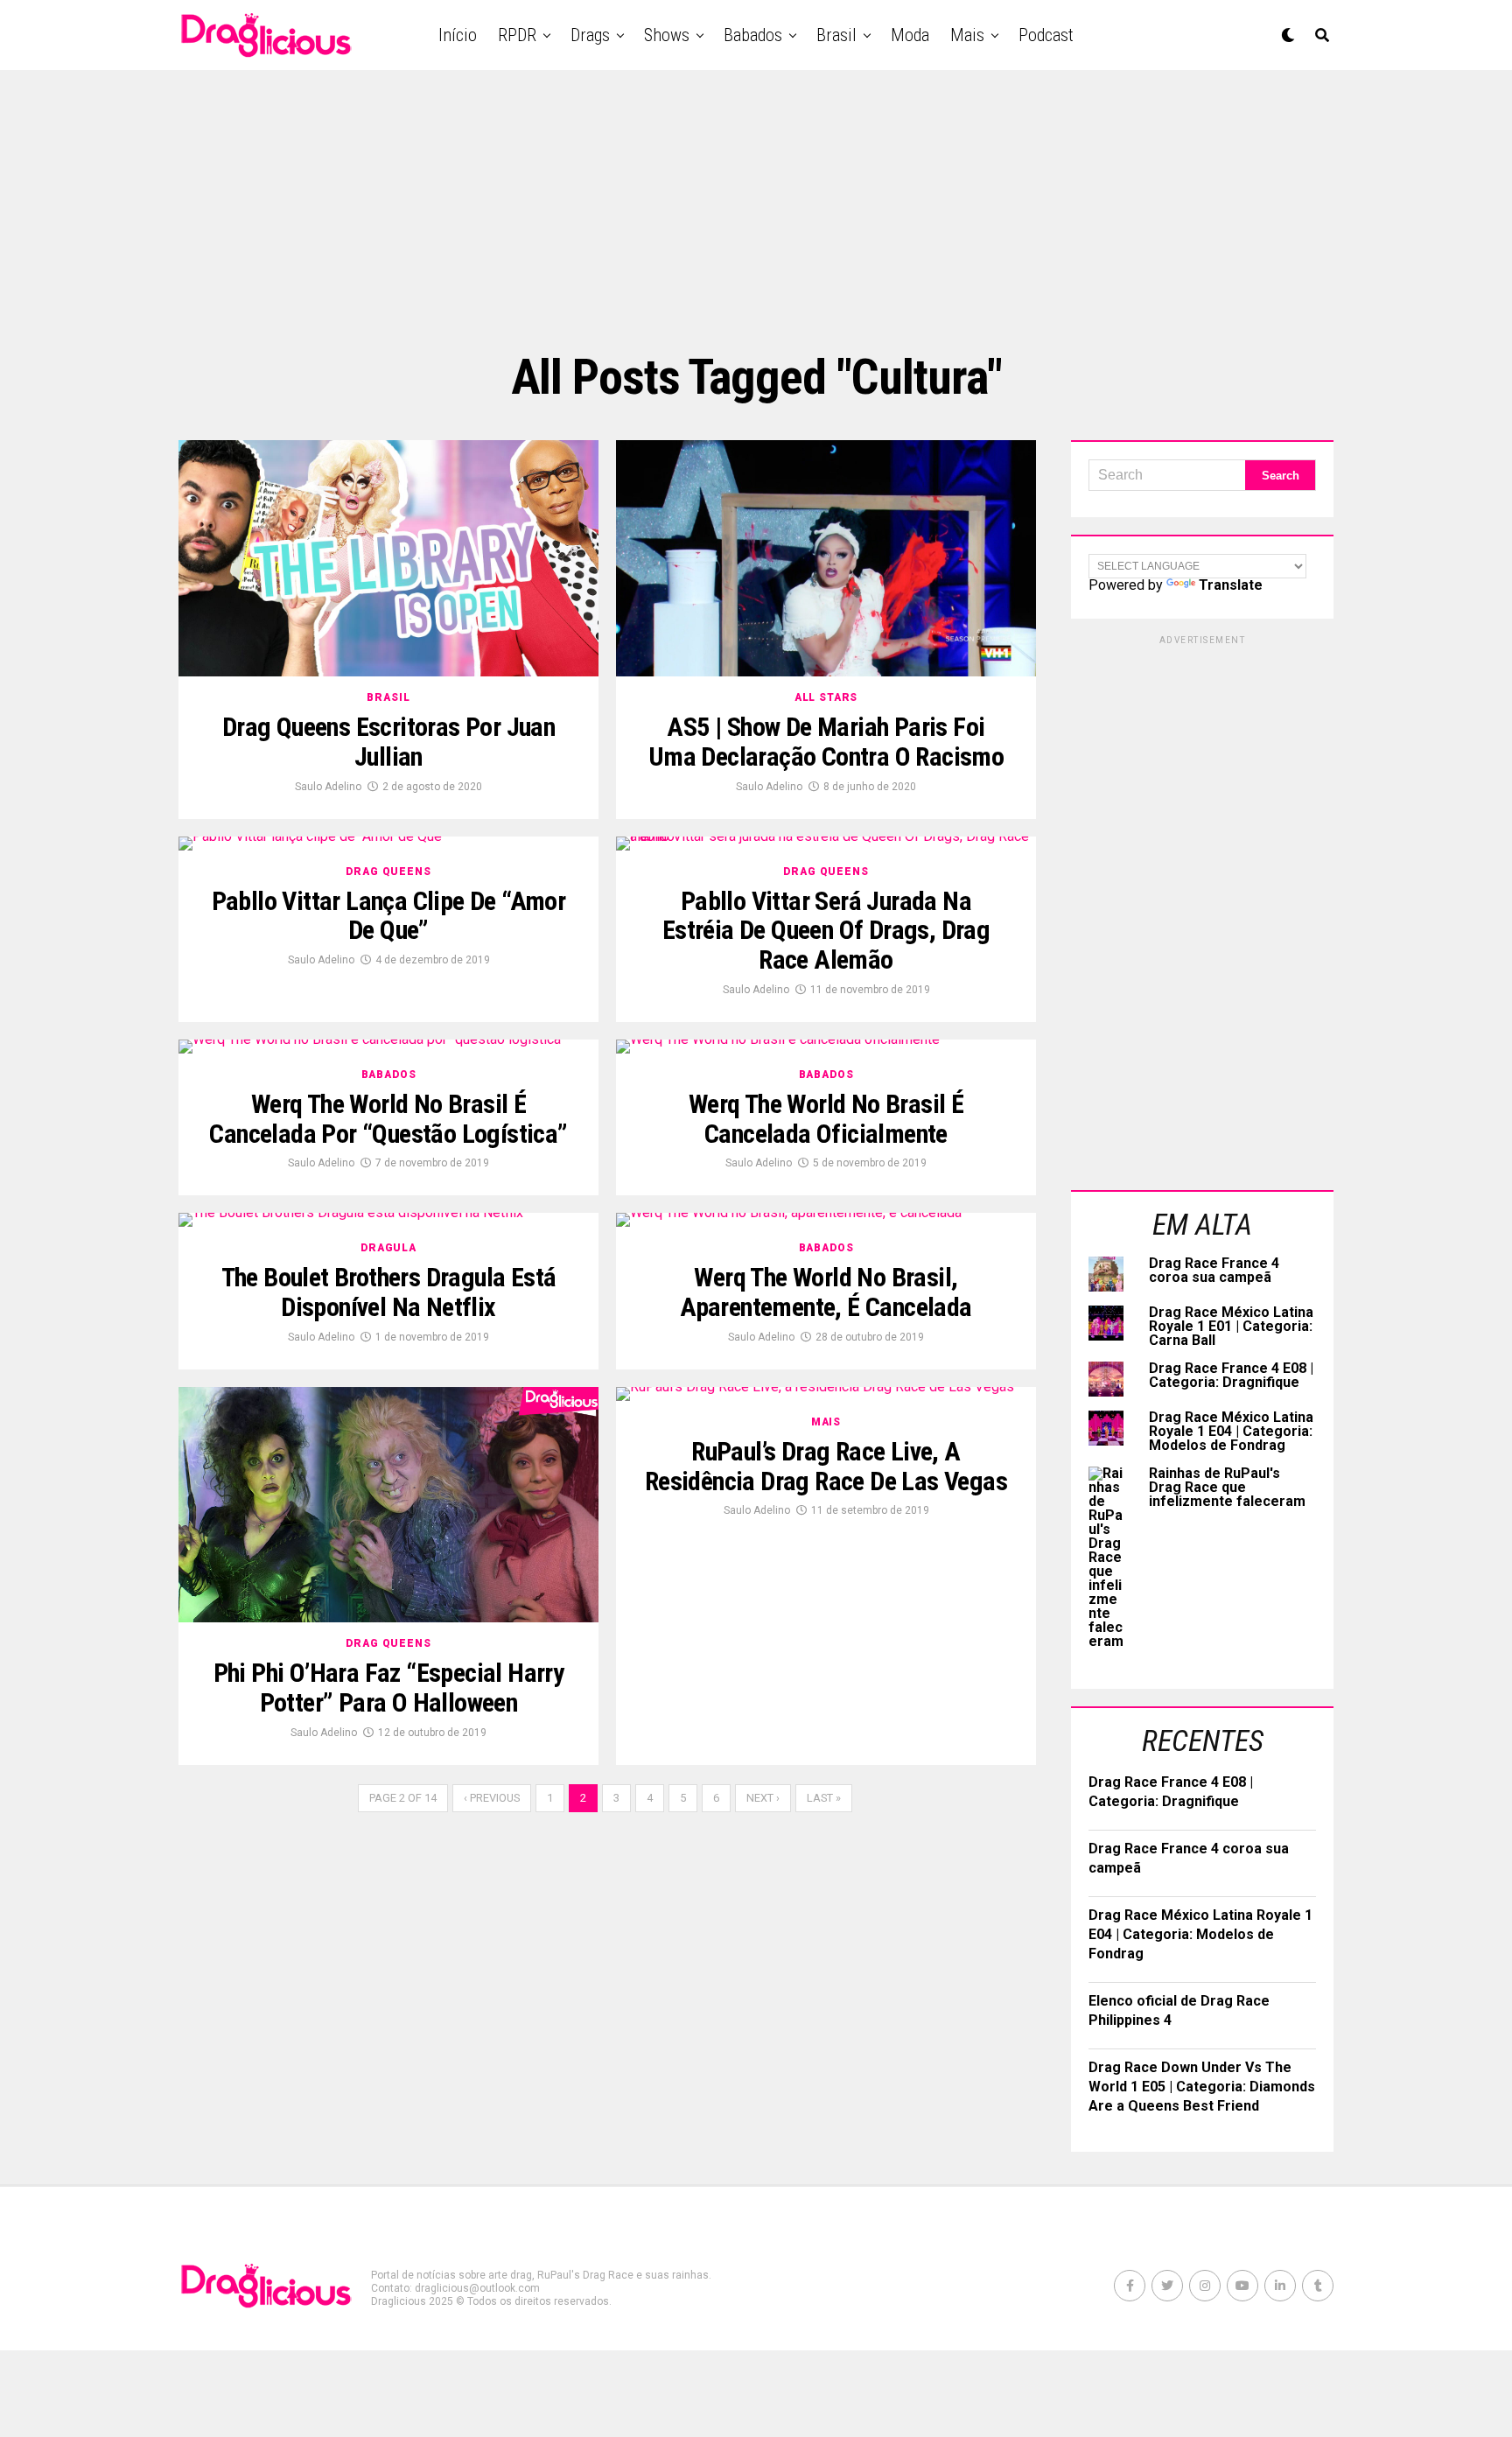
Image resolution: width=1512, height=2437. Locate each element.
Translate (1231, 585)
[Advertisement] (756, 210)
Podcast (1046, 35)
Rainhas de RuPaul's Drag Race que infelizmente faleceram (1227, 1487)
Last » (824, 1798)
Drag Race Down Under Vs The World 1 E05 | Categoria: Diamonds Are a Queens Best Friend (1202, 2087)
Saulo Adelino (328, 787)
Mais (967, 35)
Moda (910, 35)
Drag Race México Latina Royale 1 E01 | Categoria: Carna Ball (1231, 1326)
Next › (763, 1798)
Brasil (836, 35)
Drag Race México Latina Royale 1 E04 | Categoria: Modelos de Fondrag (1231, 1431)
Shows (667, 35)
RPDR (517, 35)
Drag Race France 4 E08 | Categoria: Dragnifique (1231, 1375)
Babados (753, 35)
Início (458, 35)
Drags (590, 35)
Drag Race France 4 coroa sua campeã (1214, 1270)
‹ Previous (492, 1798)
